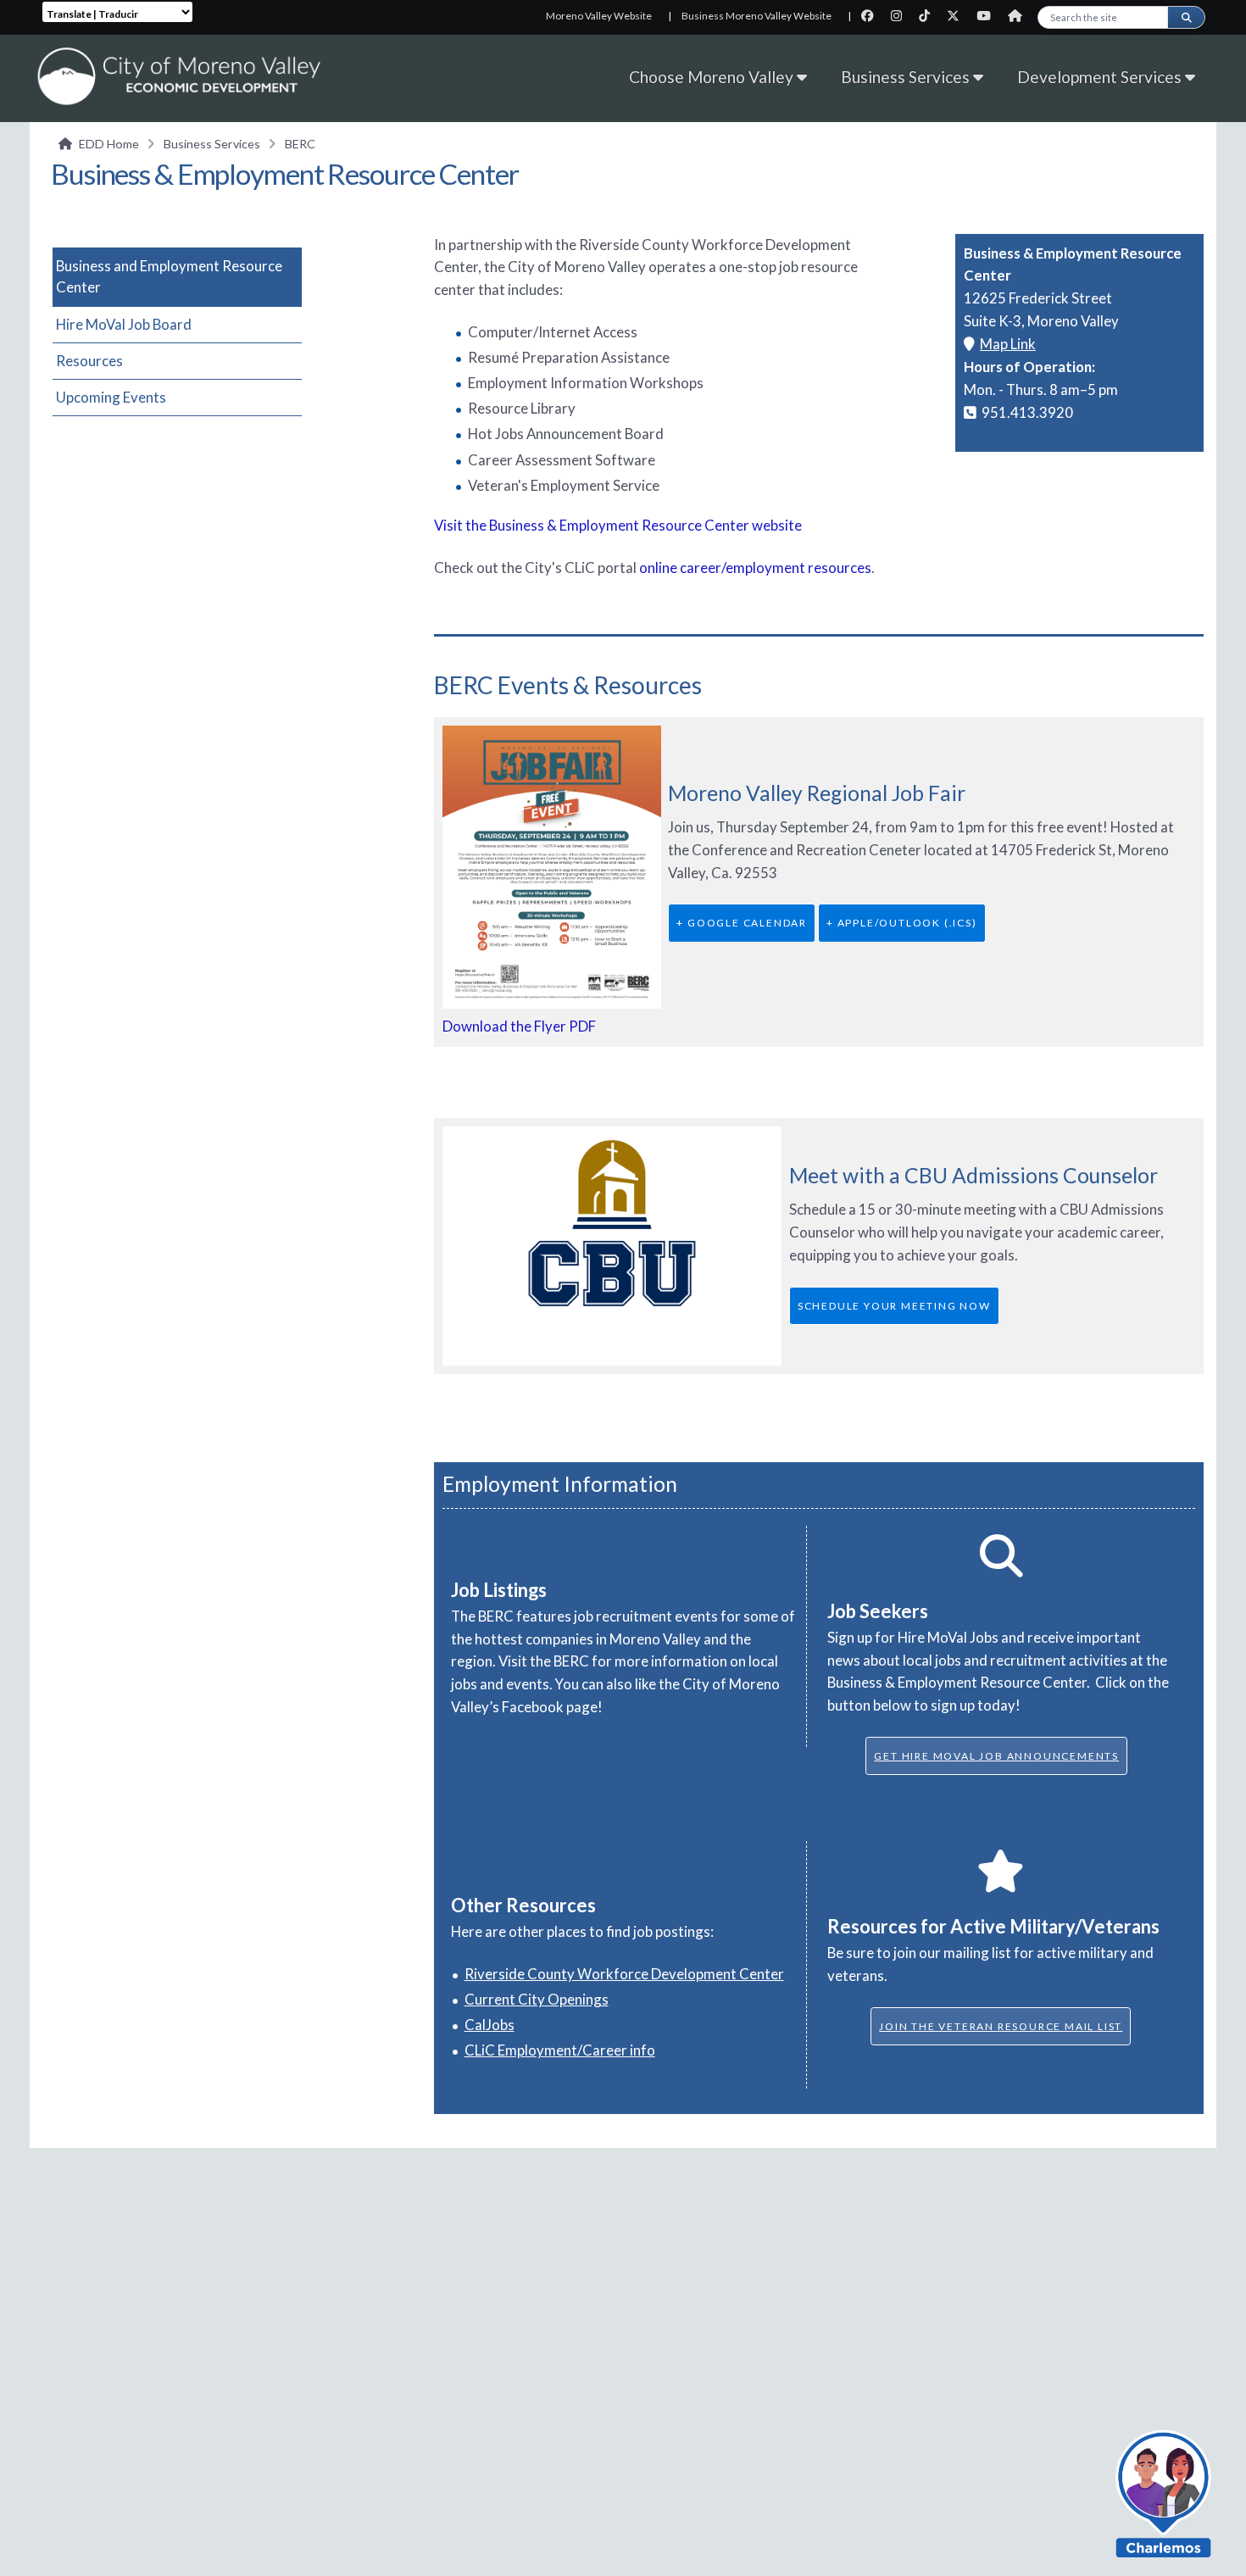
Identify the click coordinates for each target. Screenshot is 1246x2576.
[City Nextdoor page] (1019, 16)
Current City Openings (537, 1999)
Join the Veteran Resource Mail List (1001, 2026)
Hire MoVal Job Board (124, 324)
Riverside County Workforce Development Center (624, 1974)
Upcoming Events (111, 397)
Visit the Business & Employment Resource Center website (618, 525)
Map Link (1008, 344)
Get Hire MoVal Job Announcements (996, 1756)
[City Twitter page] (958, 16)
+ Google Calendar (742, 923)
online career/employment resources (755, 567)
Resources (89, 361)
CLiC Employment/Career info (560, 2050)
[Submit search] (1186, 17)
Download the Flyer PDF (519, 1026)
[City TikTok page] (929, 16)
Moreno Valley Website (599, 16)
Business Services (907, 77)
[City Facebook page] (873, 16)
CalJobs (489, 2025)
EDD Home (109, 144)
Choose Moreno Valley (713, 77)
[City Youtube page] (989, 16)
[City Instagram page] (901, 16)
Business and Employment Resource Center (169, 276)
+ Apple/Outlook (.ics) (902, 923)
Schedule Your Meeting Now (894, 1306)
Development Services (1101, 77)
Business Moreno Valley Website (756, 16)
